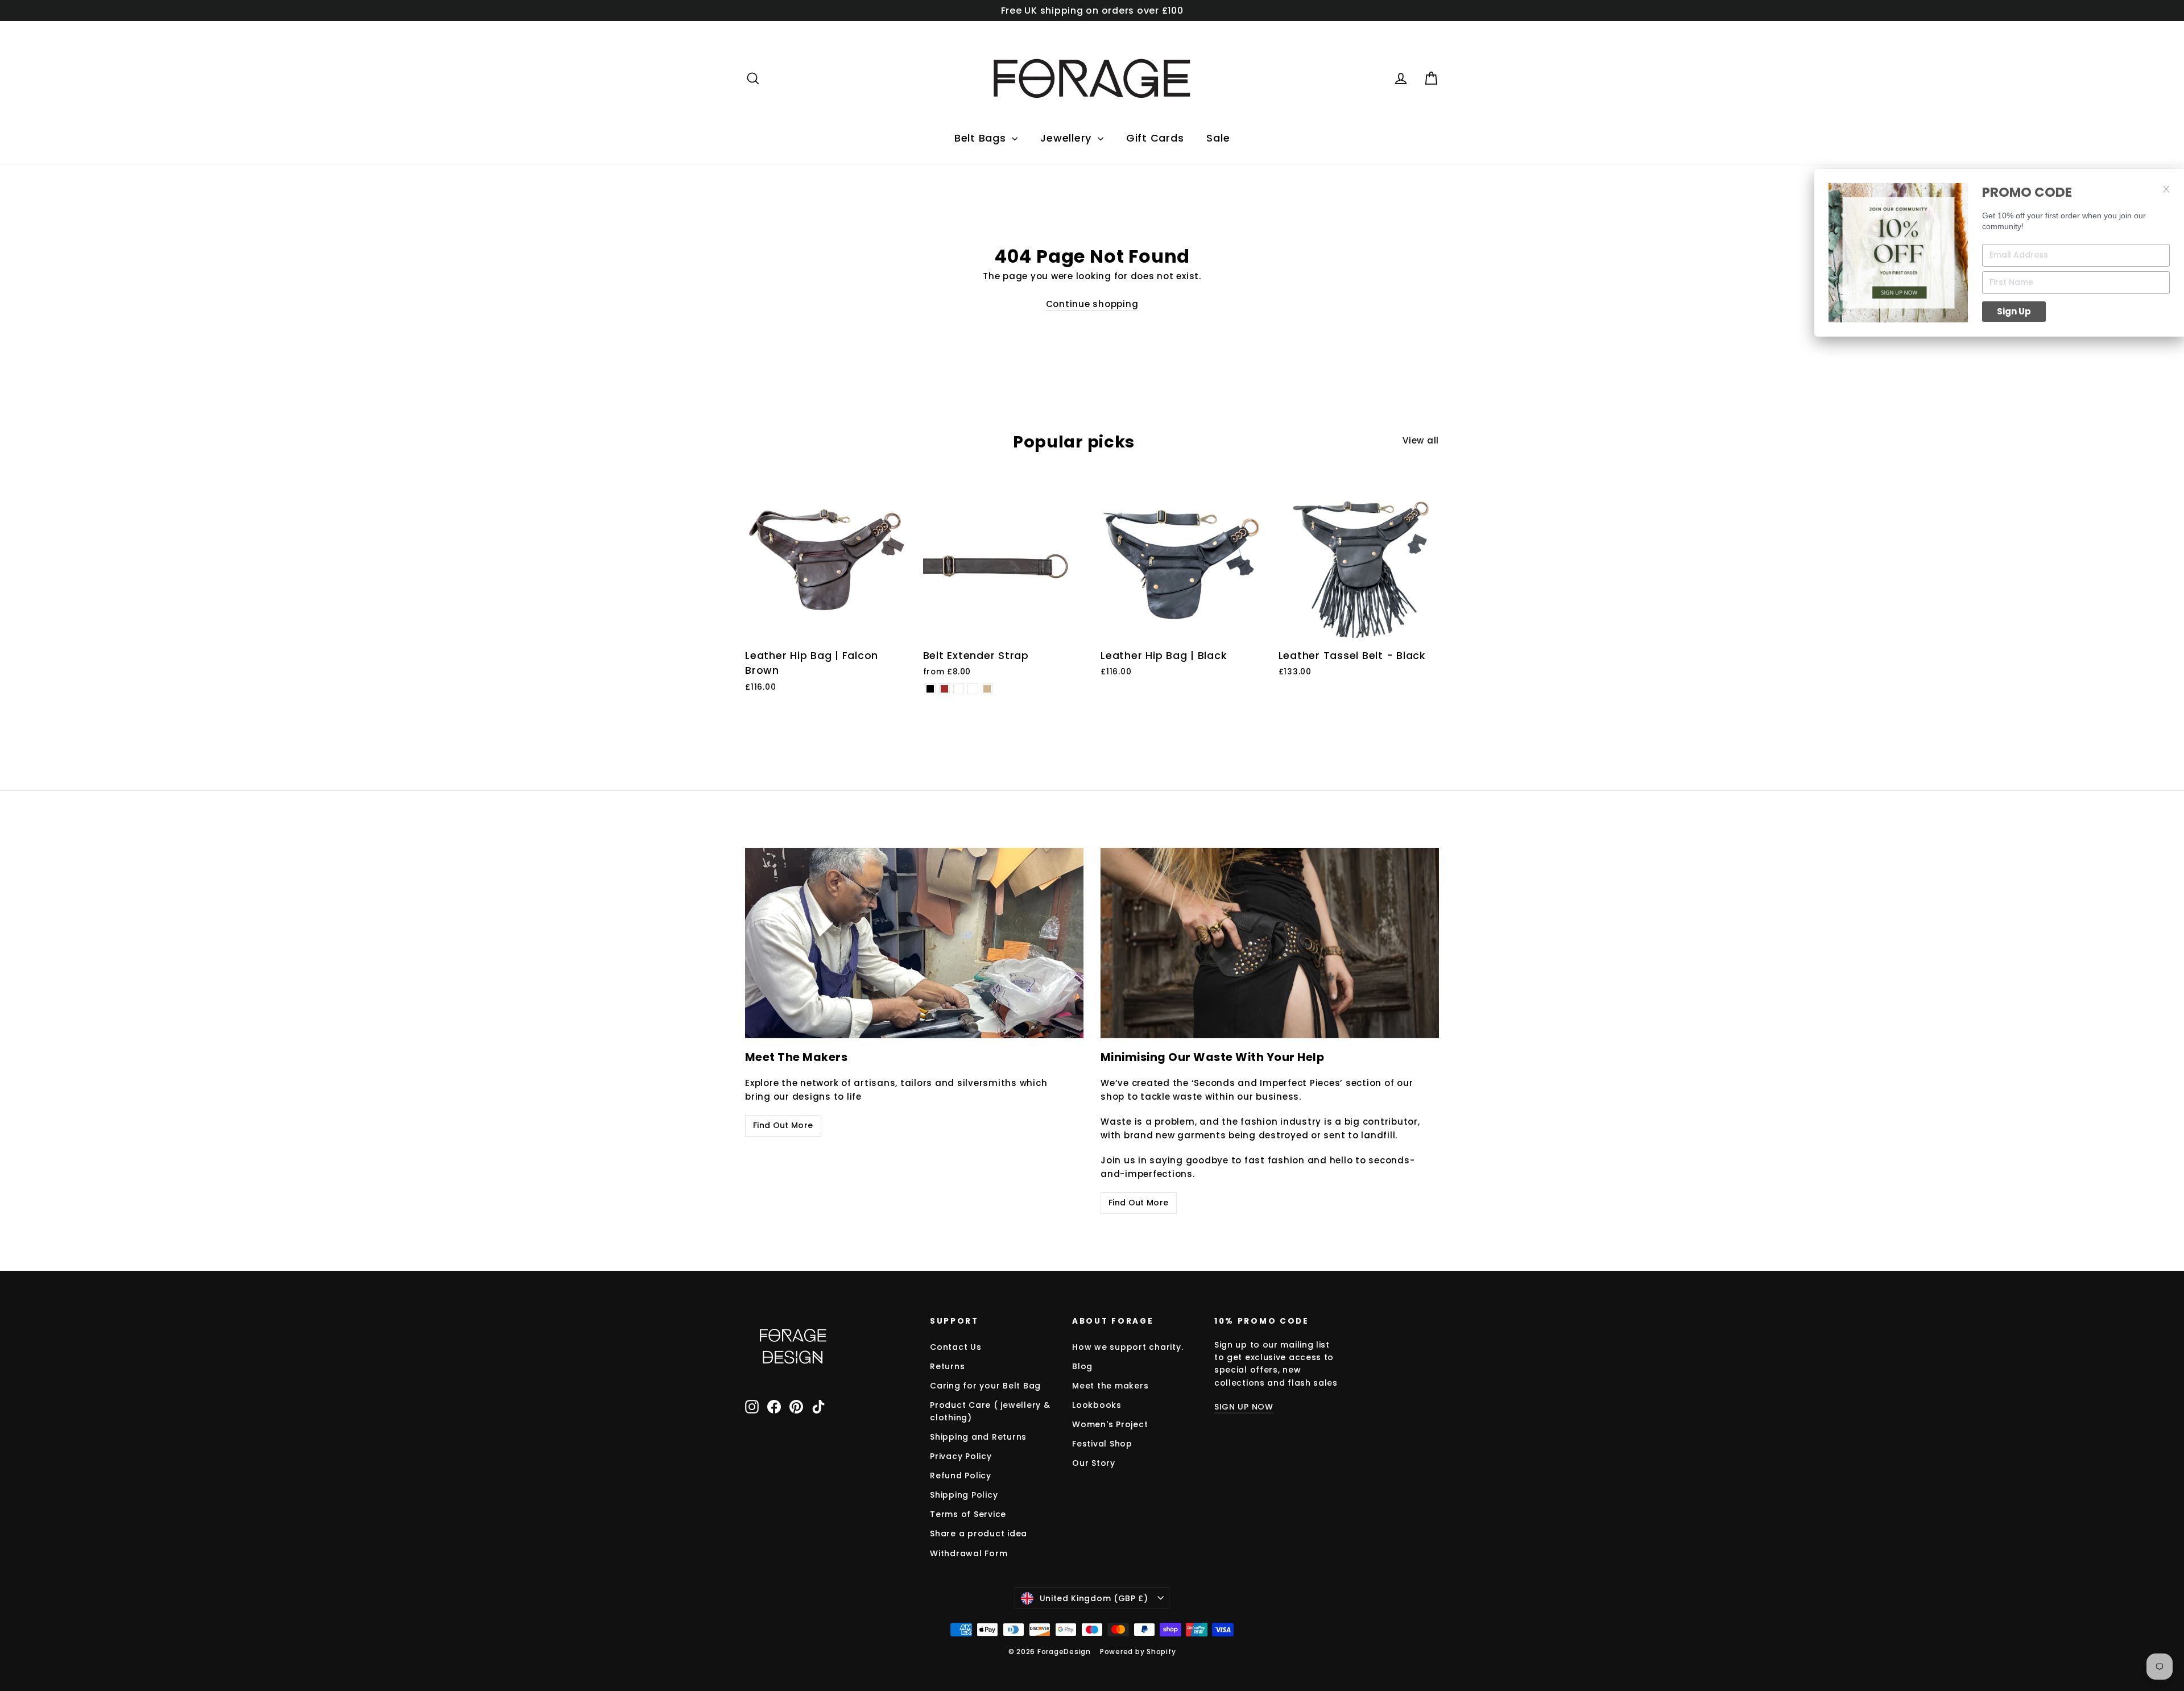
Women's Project (1110, 1424)
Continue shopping (1092, 304)
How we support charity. (1128, 1347)
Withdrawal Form (969, 1553)
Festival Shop (1102, 1444)
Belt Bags (982, 138)
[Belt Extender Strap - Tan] (987, 689)
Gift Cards (1155, 138)
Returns (947, 1366)
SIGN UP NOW (1244, 1407)
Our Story (1094, 1463)
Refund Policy (961, 1476)
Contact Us (956, 1347)
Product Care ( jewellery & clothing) (990, 1411)
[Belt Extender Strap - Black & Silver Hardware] (959, 689)
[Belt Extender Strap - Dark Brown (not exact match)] (973, 689)
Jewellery (1068, 138)
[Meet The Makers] (914, 943)
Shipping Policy (964, 1495)
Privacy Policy (961, 1456)
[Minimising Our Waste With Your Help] (1270, 943)
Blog (1082, 1366)
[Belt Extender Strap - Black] (930, 689)
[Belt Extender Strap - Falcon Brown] (944, 689)
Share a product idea (979, 1533)
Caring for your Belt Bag (985, 1386)
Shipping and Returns (978, 1437)
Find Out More (783, 1125)
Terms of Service (968, 1514)
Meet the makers (1110, 1386)
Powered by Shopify (1138, 1651)
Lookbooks (1097, 1405)
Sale (1218, 138)
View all (1421, 440)
